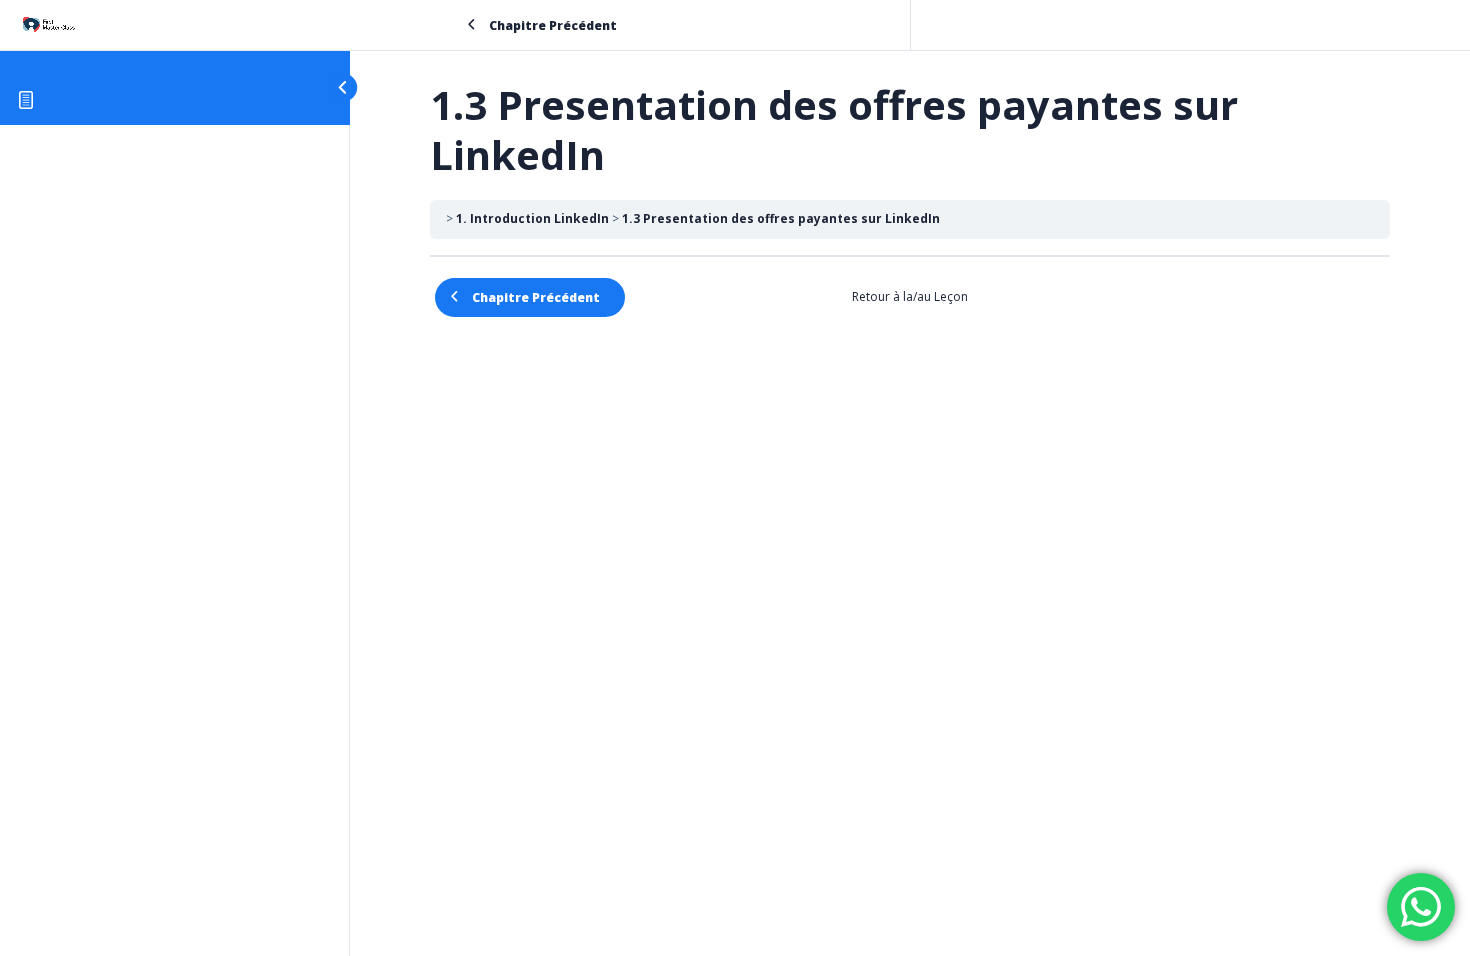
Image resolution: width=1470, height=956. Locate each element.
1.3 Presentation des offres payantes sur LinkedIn (781, 218)
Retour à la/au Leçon (910, 296)
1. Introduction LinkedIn (532, 218)
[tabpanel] (910, 269)
